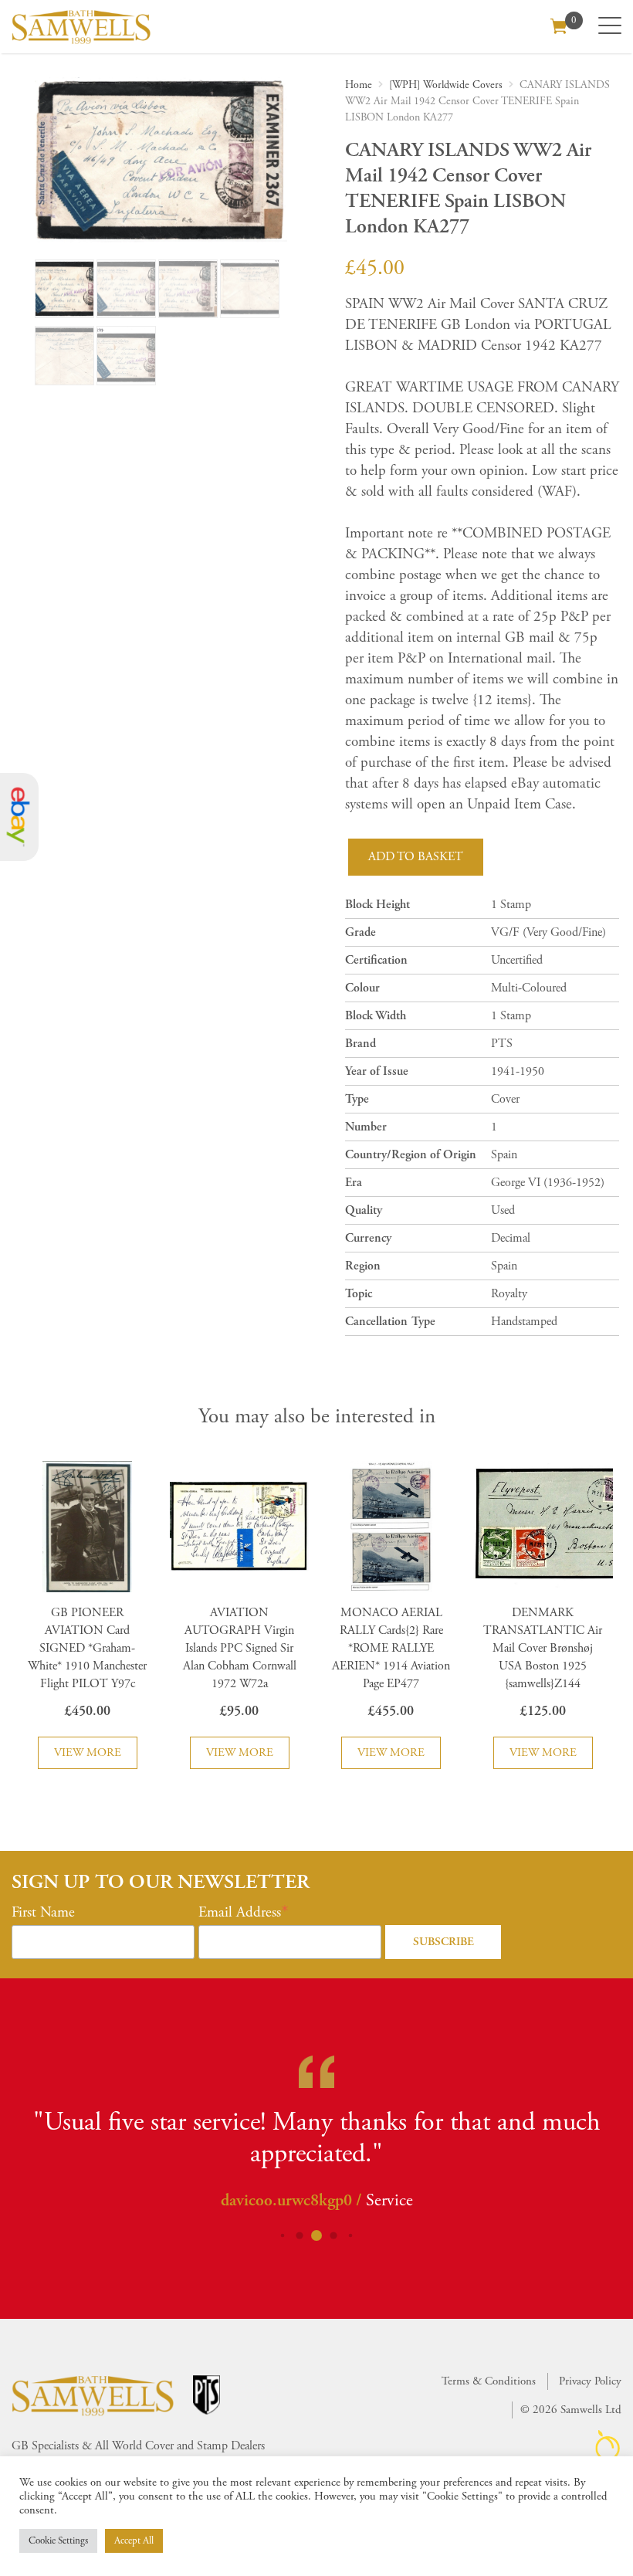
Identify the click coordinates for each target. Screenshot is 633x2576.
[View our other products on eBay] (19, 817)
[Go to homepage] (81, 27)
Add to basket (416, 857)
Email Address (240, 1913)
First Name (43, 1913)
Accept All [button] (134, 2541)
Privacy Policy (590, 2381)
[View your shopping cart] (559, 25)
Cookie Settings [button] (58, 2541)
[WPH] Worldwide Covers (446, 85)
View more (88, 1752)
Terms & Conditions (489, 2381)
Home (359, 85)
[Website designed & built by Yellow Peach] (608, 2445)
